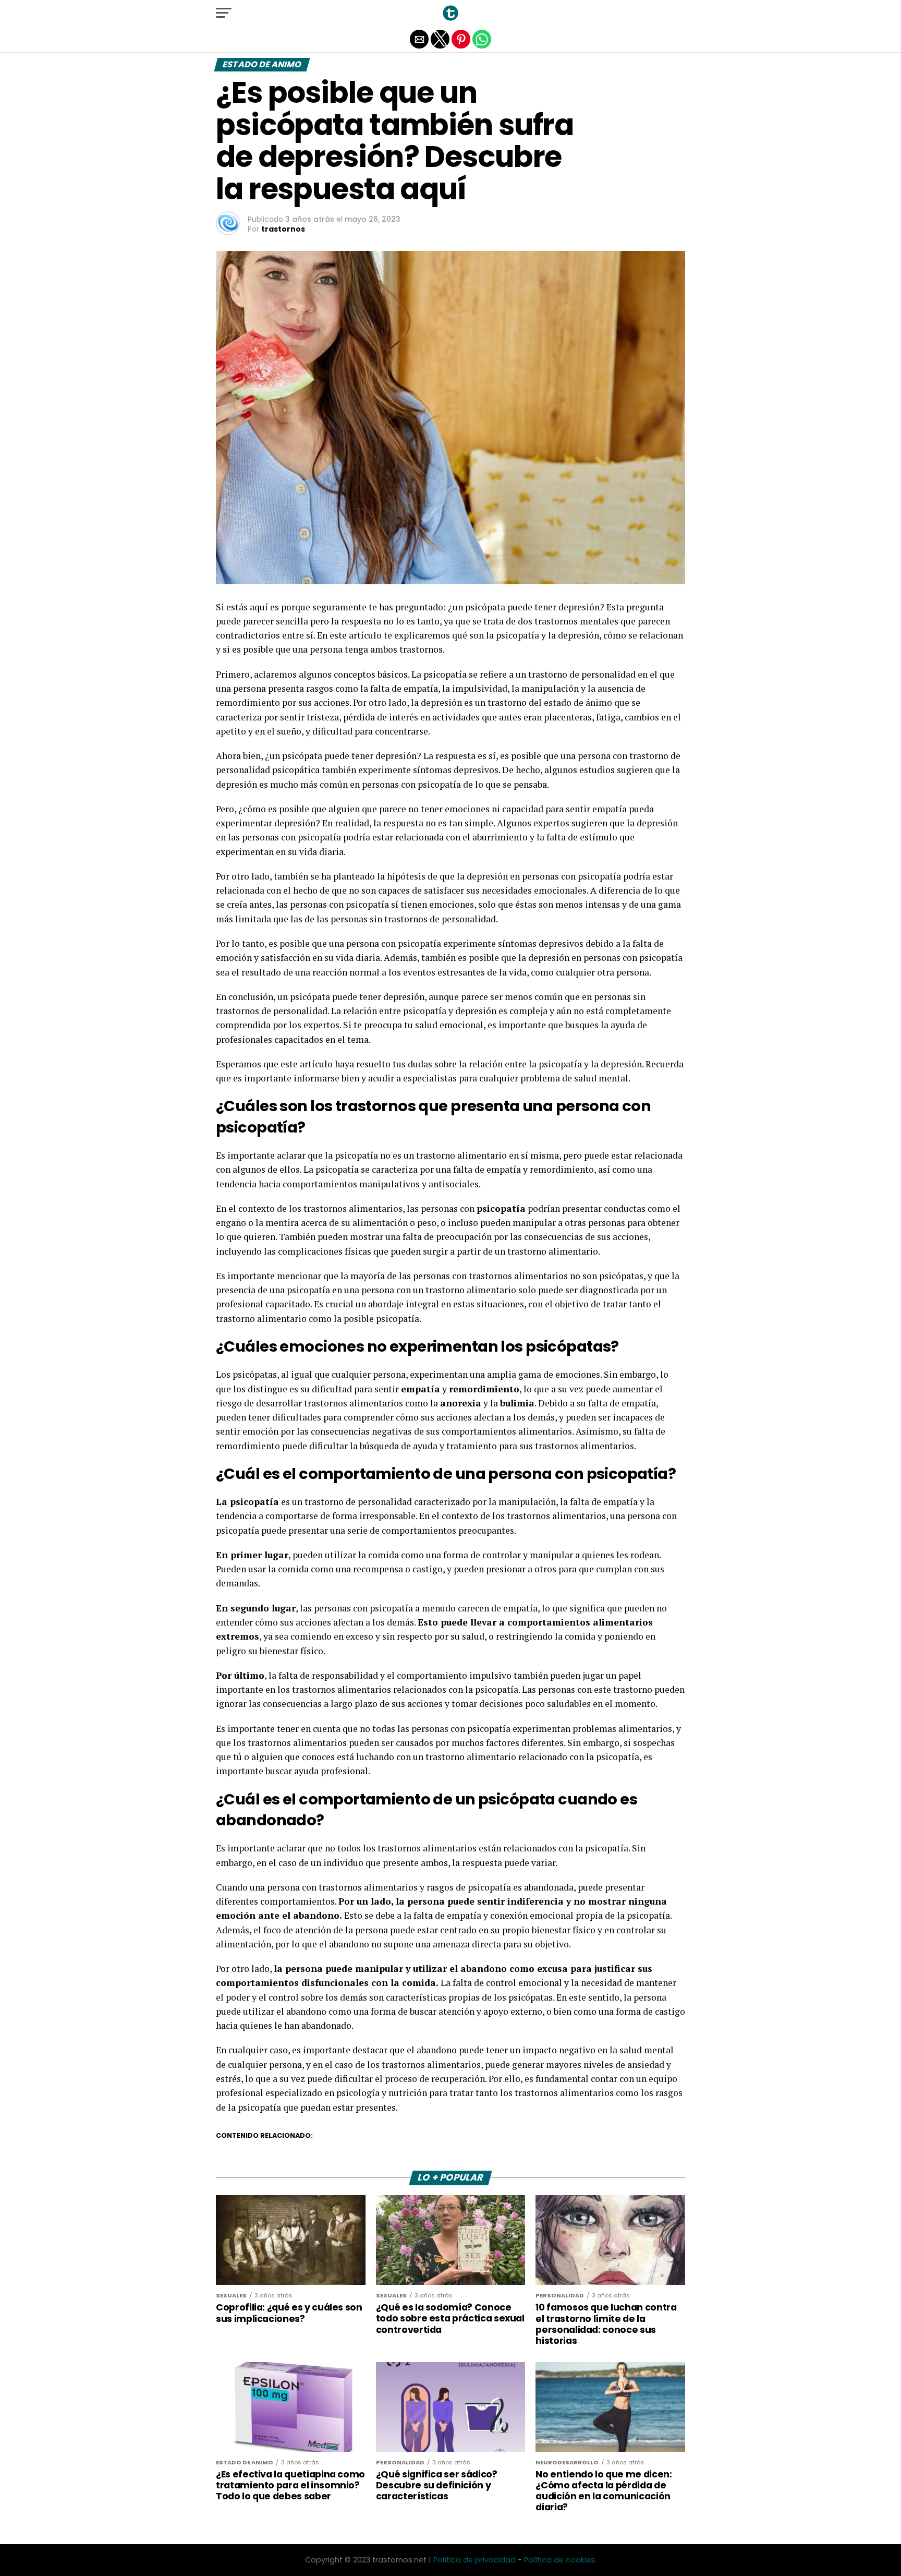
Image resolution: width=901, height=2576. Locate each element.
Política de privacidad (474, 2560)
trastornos (283, 229)
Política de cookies (559, 2560)
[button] (224, 13)
